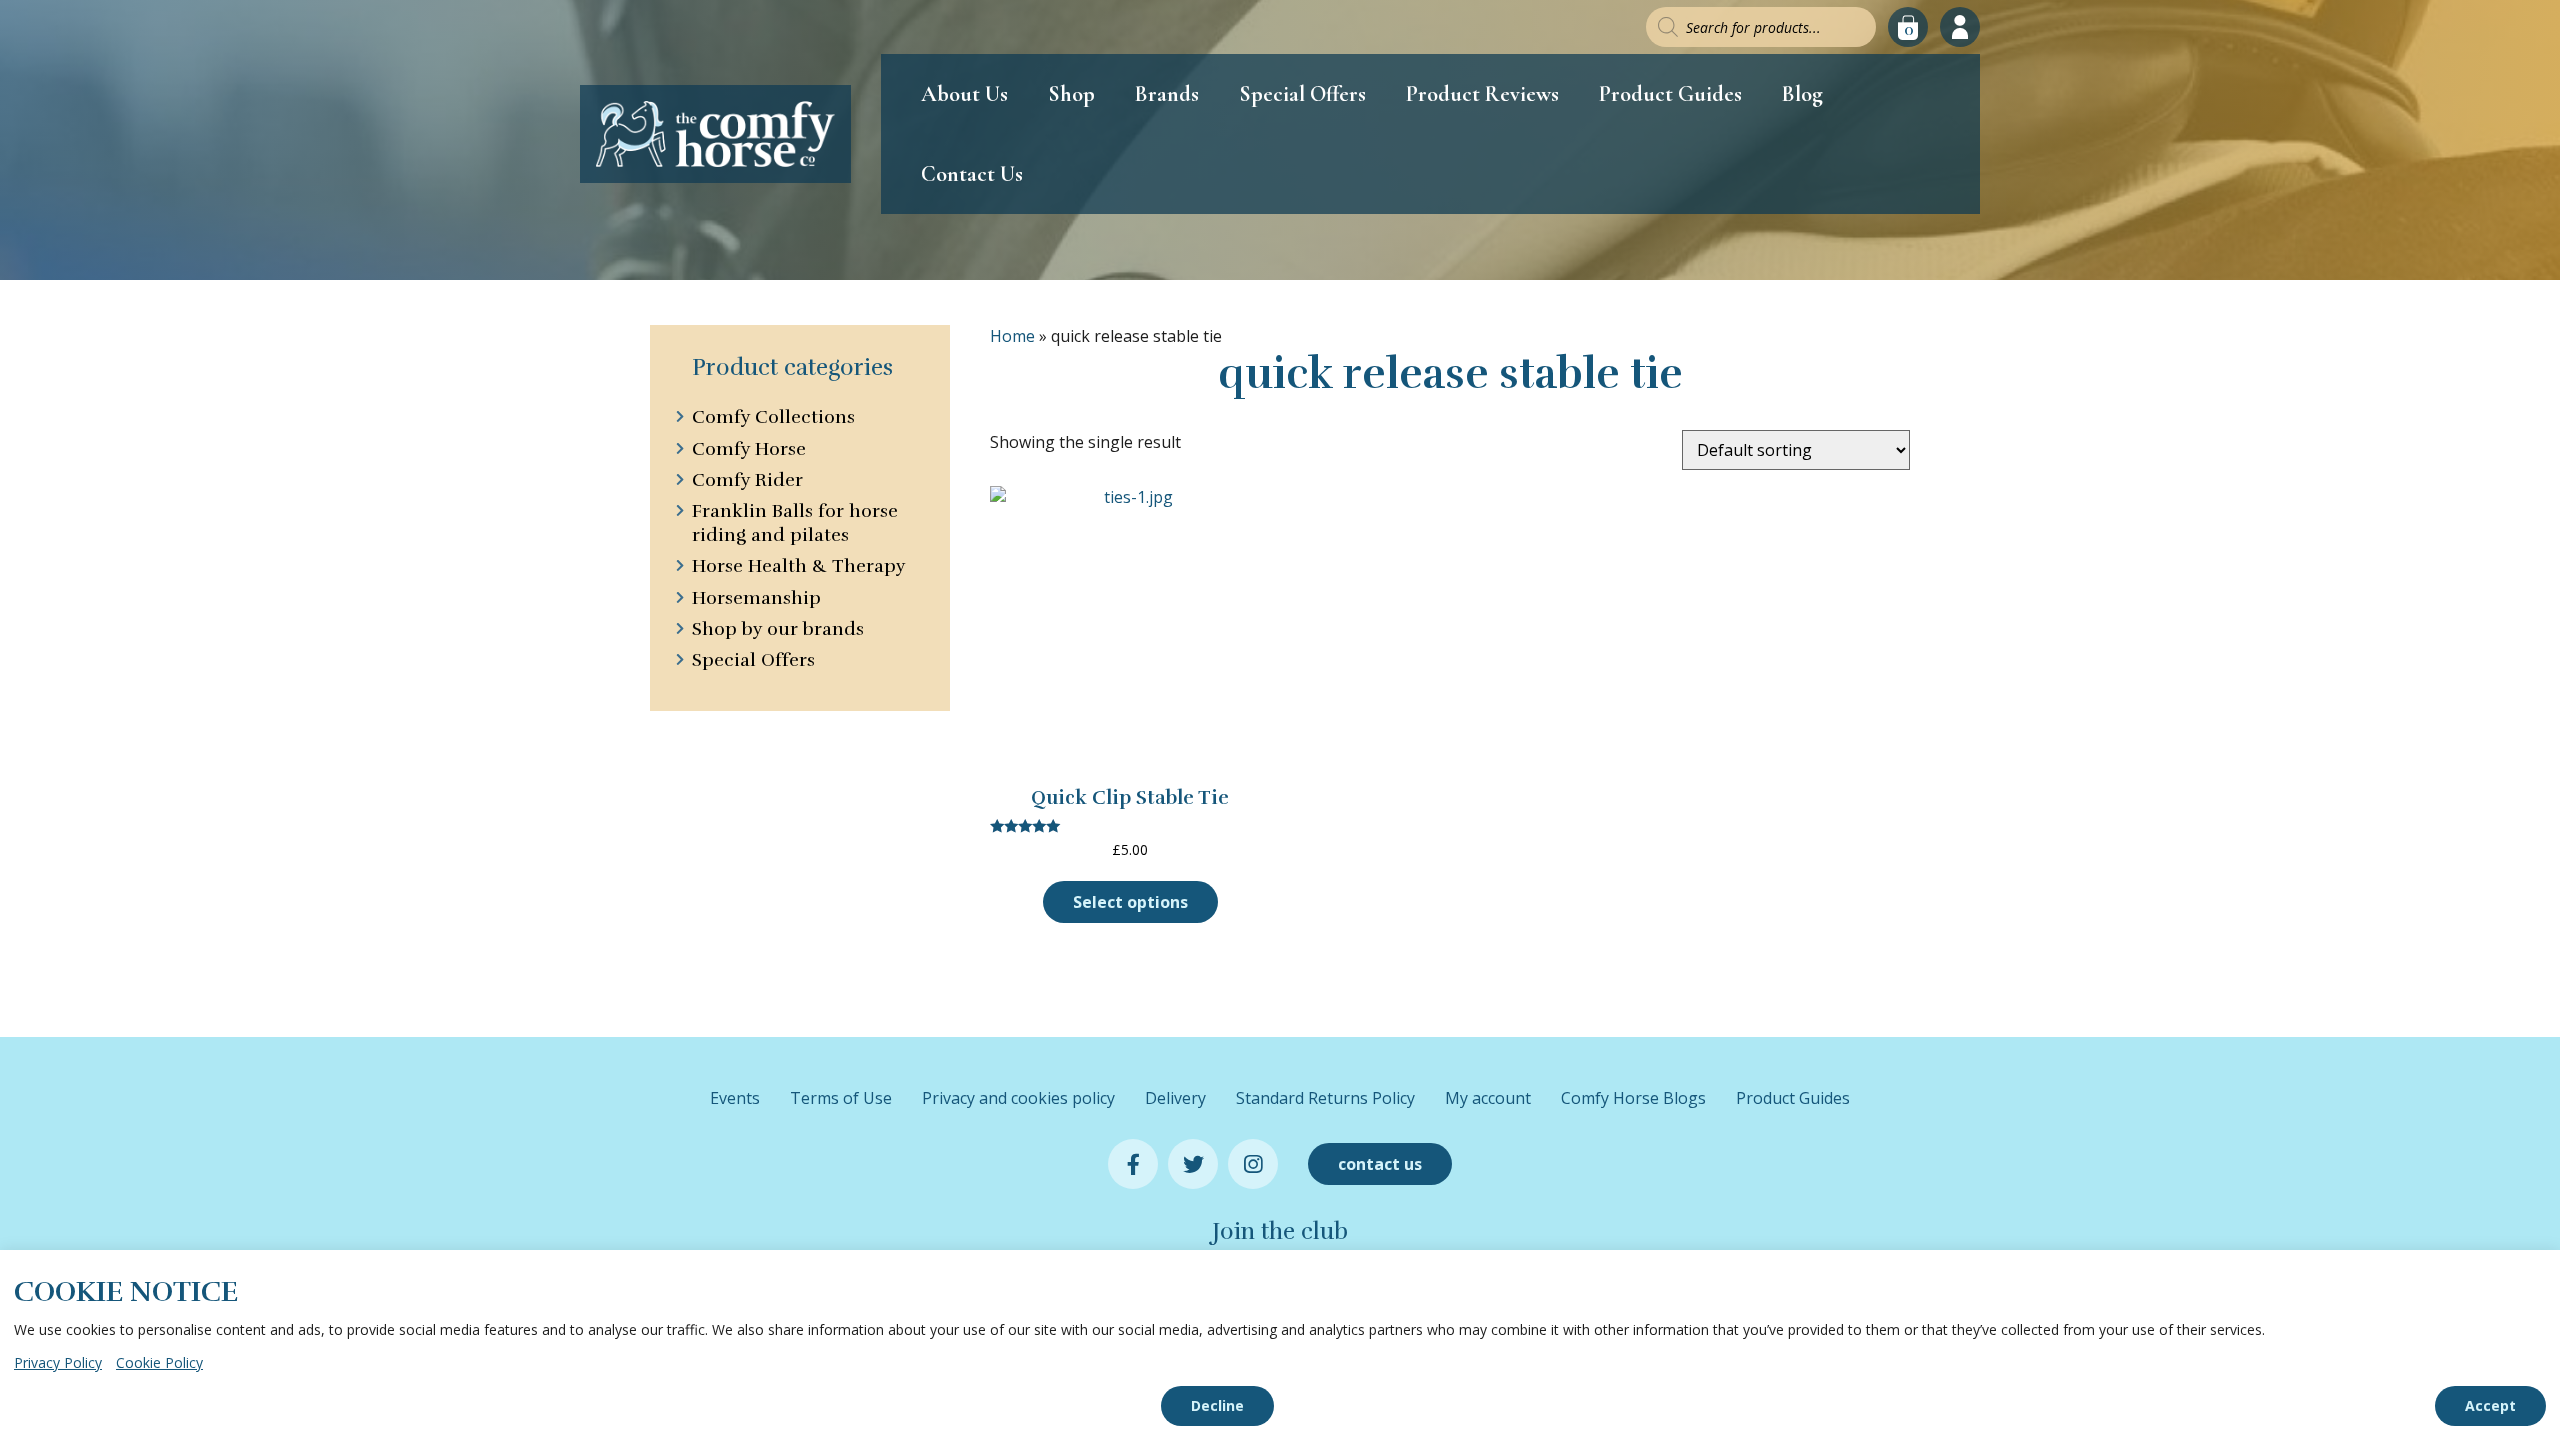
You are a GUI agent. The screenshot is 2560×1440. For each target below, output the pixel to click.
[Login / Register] (1960, 27)
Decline (1217, 1405)
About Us (964, 94)
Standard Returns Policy (1325, 1098)
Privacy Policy (58, 1362)
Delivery (1175, 1098)
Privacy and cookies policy (1018, 1098)
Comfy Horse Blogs (1633, 1098)
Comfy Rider (747, 480)
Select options (1130, 902)
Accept (2490, 1405)
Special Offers (1302, 94)
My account (1488, 1098)
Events (735, 1098)
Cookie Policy (159, 1362)
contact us (1380, 1164)
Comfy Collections (773, 417)
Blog (1802, 94)
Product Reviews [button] (1482, 94)
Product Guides (1670, 94)
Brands (1167, 94)
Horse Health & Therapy (798, 566)
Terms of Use (841, 1098)
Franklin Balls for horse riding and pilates (795, 522)
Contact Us (972, 174)
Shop (1071, 94)
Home (1012, 336)
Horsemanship (756, 598)
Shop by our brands (778, 629)
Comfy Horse (749, 449)
